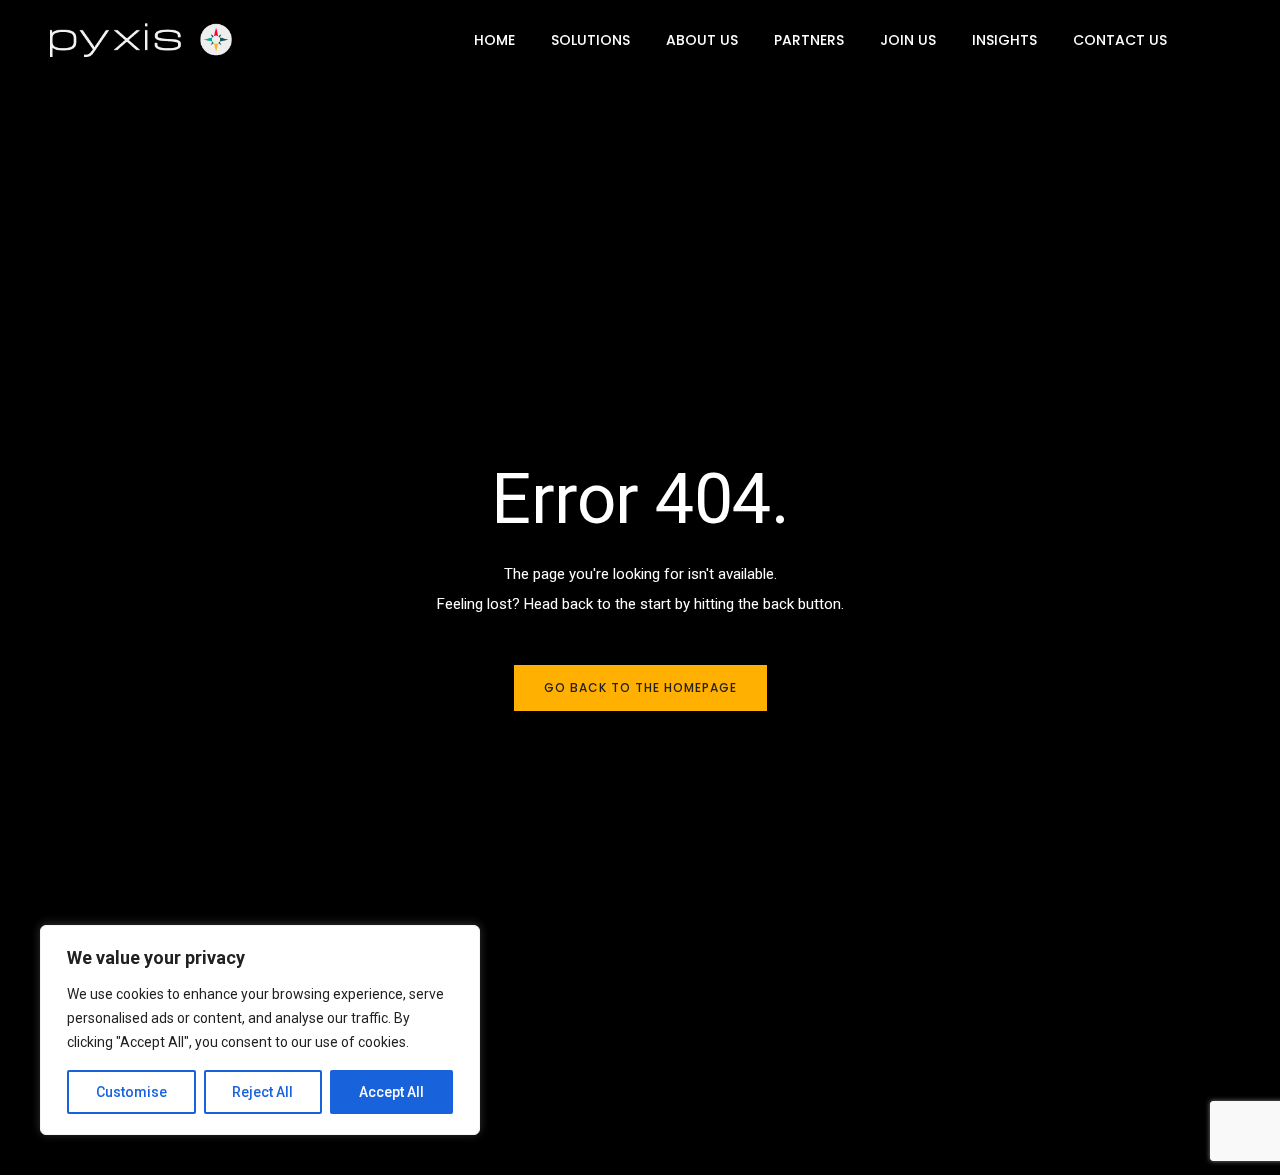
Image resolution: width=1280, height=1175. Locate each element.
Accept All (391, 1092)
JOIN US (908, 40)
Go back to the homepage (640, 687)
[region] (260, 1030)
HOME (494, 40)
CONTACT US (1120, 40)
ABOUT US (702, 40)
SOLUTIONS (590, 40)
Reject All (262, 1092)
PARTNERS (809, 40)
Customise (131, 1092)
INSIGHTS (1004, 40)
